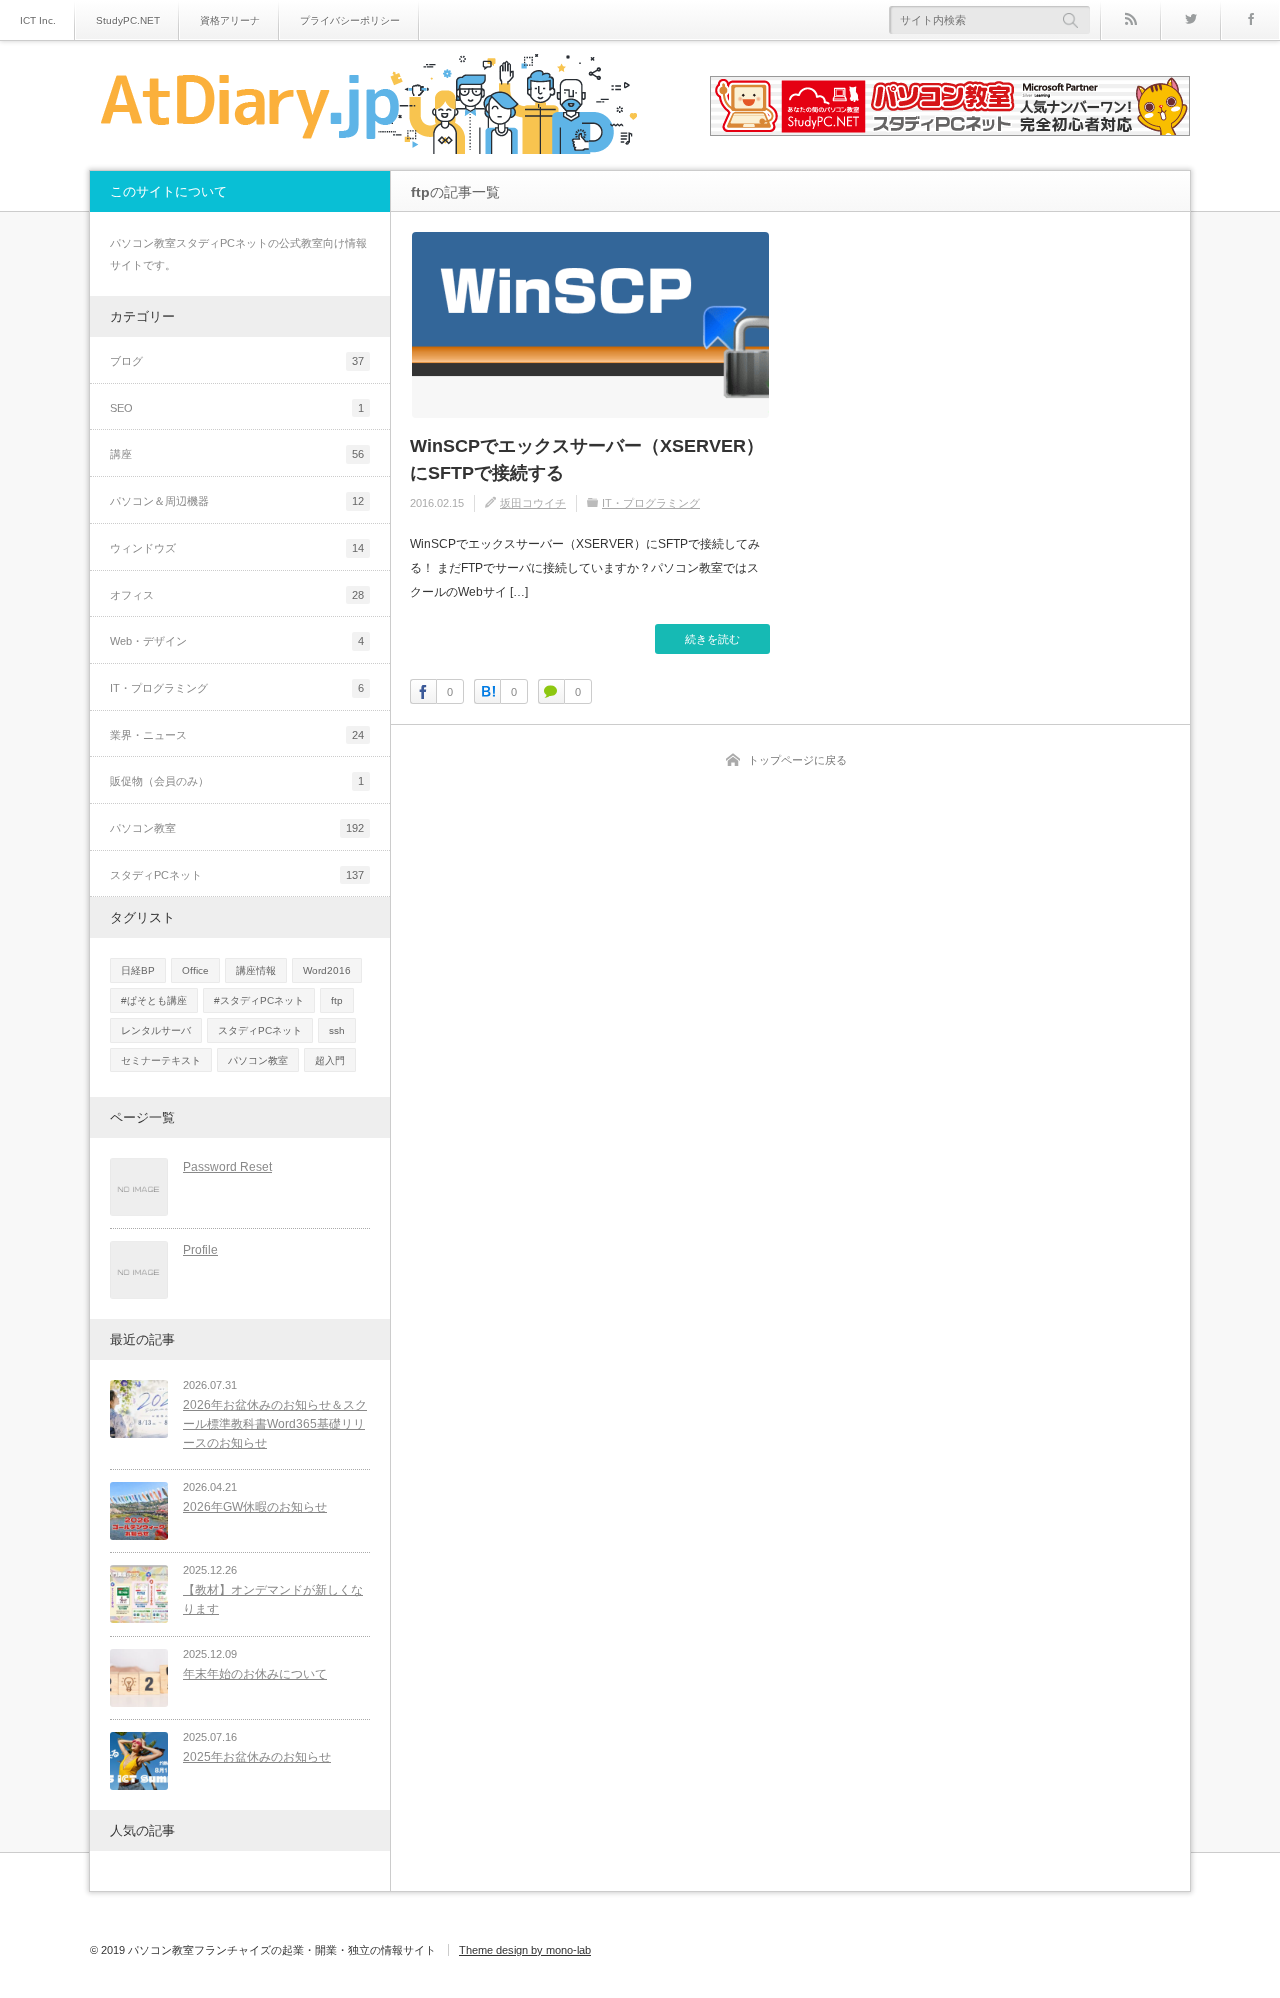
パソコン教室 (258, 1060)
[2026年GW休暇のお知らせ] (139, 1511)
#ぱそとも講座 (154, 1000)
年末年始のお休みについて (255, 1674)
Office (195, 970)
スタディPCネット (260, 1030)
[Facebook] (1250, 20)
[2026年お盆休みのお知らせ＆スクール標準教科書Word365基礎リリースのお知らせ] (139, 1409)
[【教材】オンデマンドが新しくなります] (139, 1594)
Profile (200, 1250)
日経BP (138, 970)
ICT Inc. (38, 20)
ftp (337, 1000)
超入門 (330, 1060)
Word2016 (327, 970)
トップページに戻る (797, 760)
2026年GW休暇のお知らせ (255, 1507)
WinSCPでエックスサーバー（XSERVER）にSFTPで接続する (587, 459)
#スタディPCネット (259, 1000)
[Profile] (139, 1270)
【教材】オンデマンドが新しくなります (273, 1599)
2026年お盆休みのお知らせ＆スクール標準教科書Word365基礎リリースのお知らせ (275, 1423)
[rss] (1130, 20)
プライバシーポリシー (350, 20)
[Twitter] (1190, 20)
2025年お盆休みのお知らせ (257, 1757)
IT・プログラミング (651, 503)
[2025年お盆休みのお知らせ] (139, 1761)
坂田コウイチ (533, 503)
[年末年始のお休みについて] (139, 1678)
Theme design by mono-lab (525, 1950)
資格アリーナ (230, 20)
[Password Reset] (139, 1187)
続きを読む (712, 639)
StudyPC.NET (128, 20)
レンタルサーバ (156, 1030)
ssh (337, 1030)
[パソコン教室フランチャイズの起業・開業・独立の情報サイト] (367, 107)
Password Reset (227, 1167)
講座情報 (256, 970)
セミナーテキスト (161, 1060)
